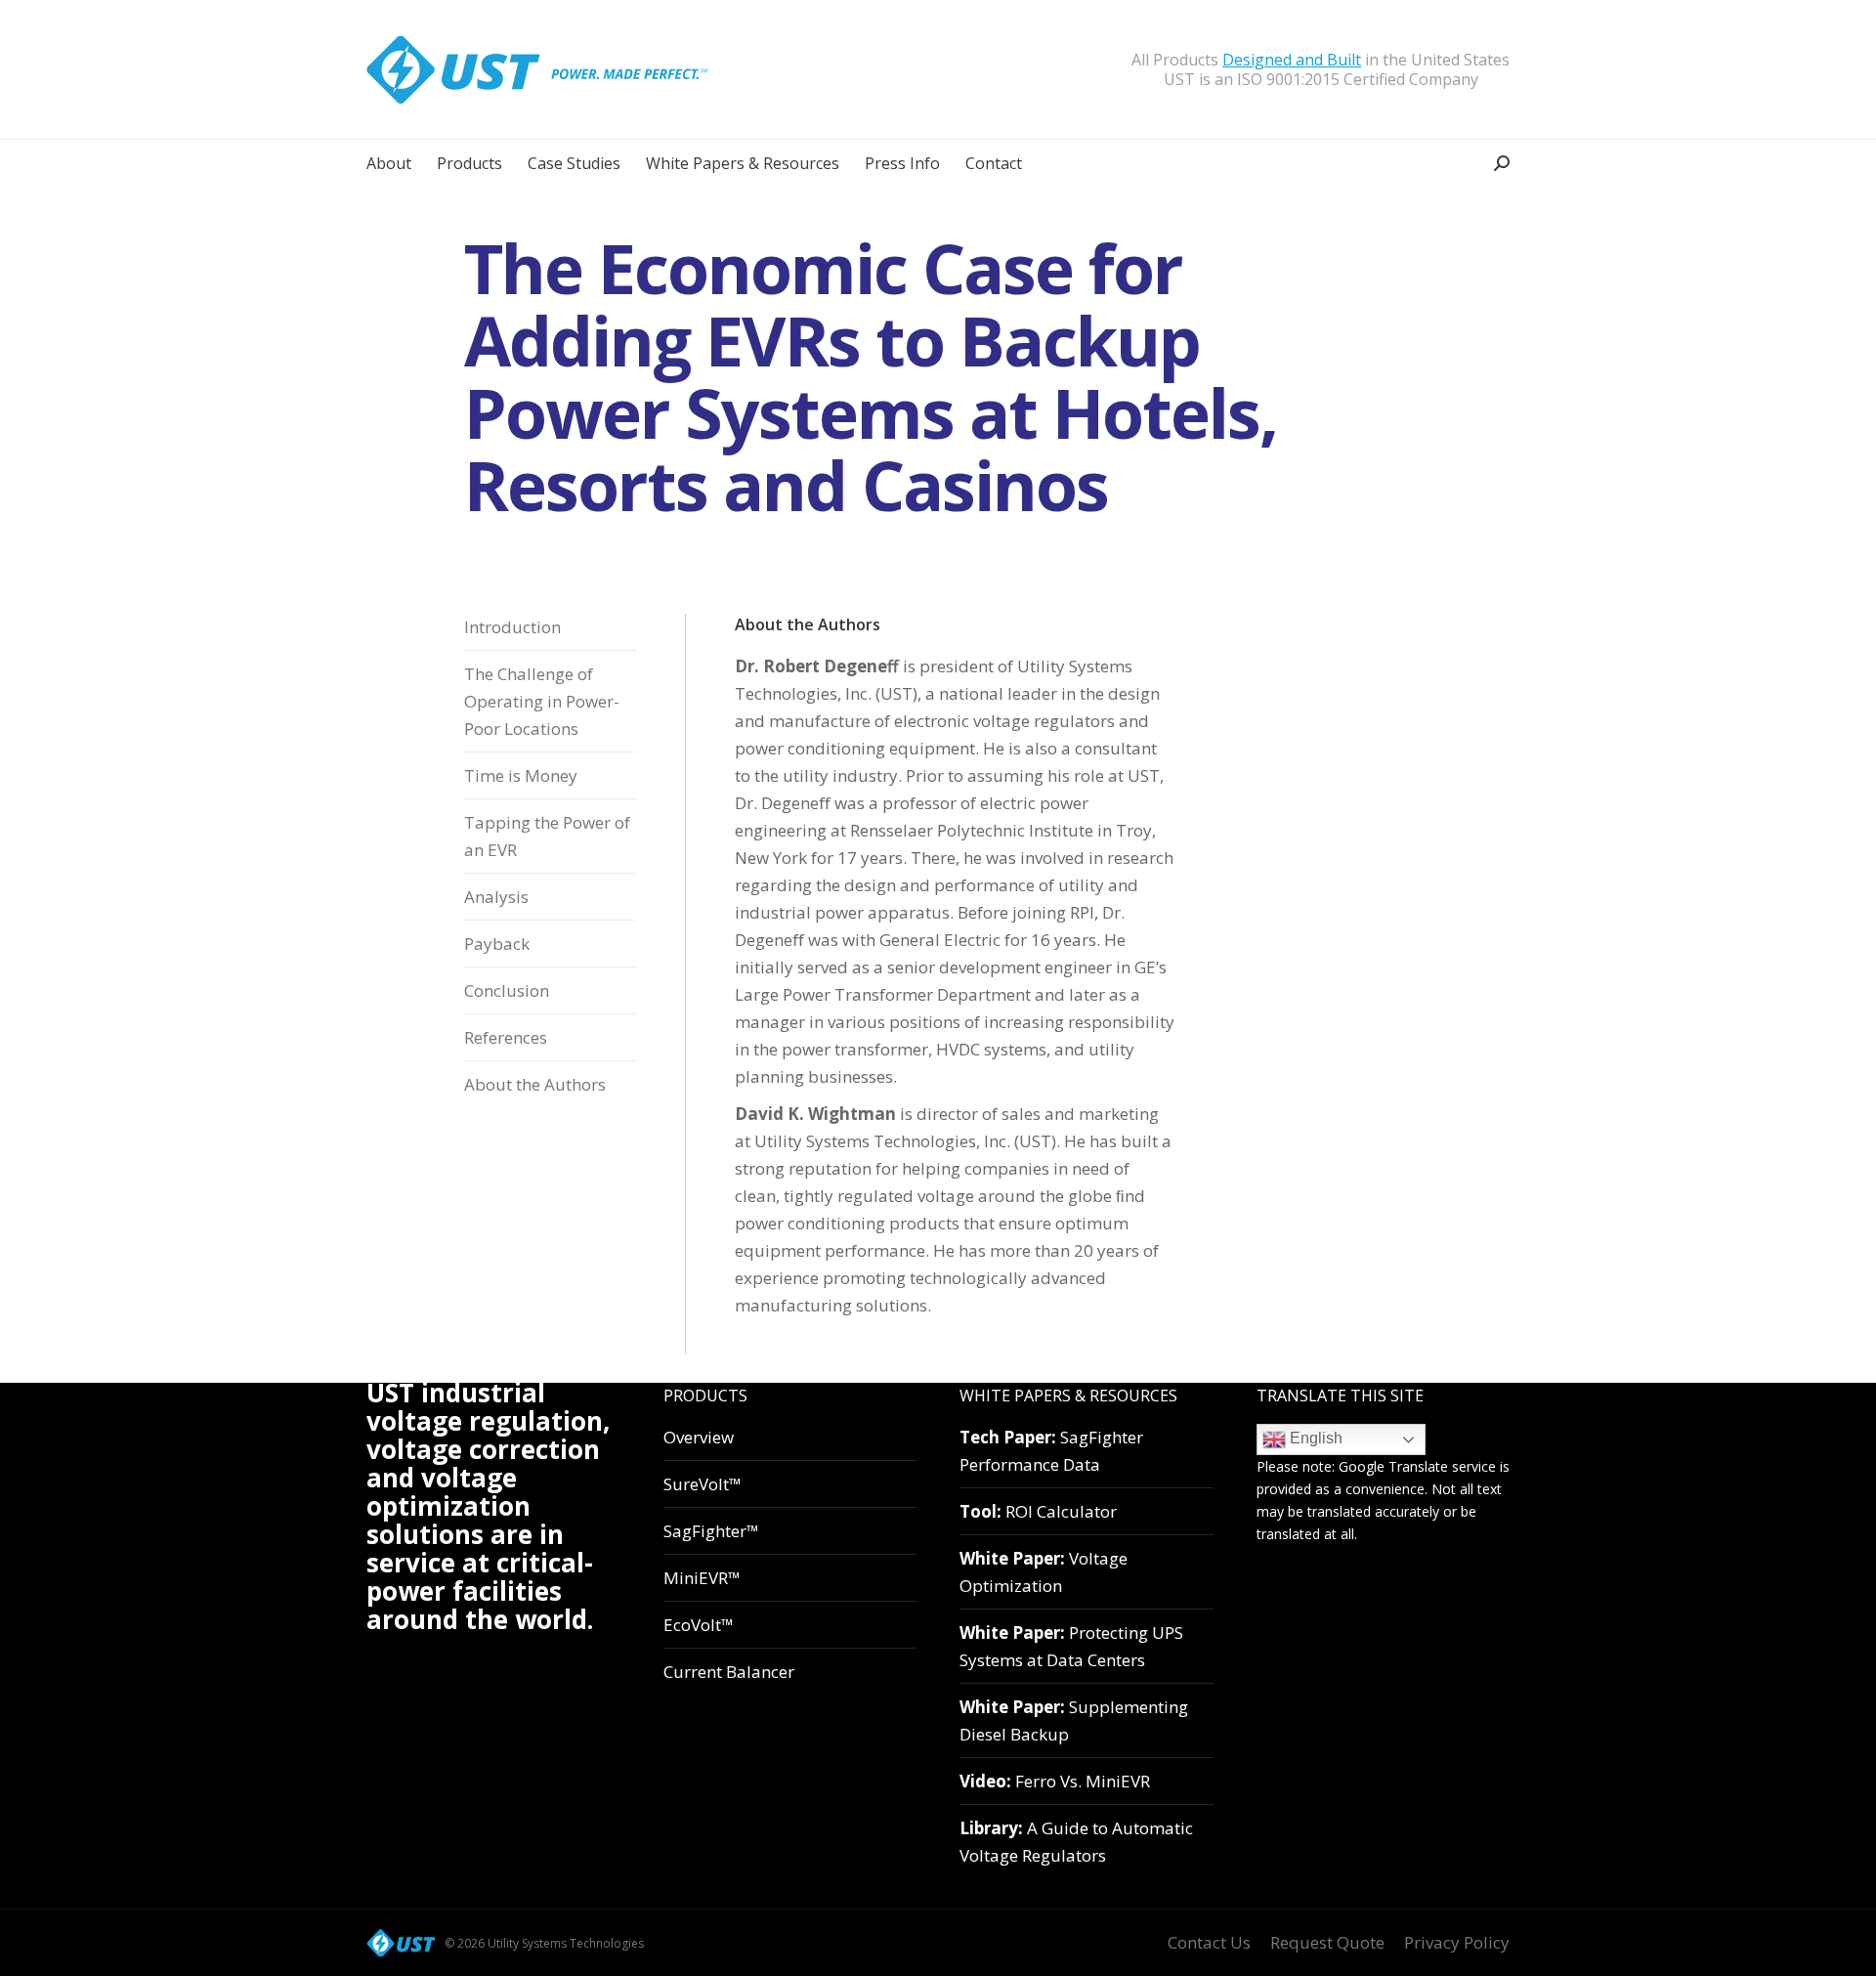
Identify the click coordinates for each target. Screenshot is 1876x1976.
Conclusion (507, 990)
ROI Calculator (1038, 1511)
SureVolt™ (703, 1484)
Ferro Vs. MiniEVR (1055, 1781)
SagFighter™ (711, 1531)
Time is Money (521, 775)
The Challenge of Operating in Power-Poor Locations (542, 701)
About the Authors (535, 1084)
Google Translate (1393, 1466)
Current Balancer (729, 1672)
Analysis (496, 897)
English (1314, 1438)
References (506, 1037)
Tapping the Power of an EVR (547, 836)
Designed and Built (1292, 60)
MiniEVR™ (702, 1578)
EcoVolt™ (699, 1625)
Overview (699, 1437)
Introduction (512, 627)
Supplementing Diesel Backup (1074, 1720)
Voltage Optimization (1044, 1572)
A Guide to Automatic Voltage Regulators (1076, 1842)
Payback (497, 944)
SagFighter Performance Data (1051, 1451)
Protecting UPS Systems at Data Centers (1071, 1646)
